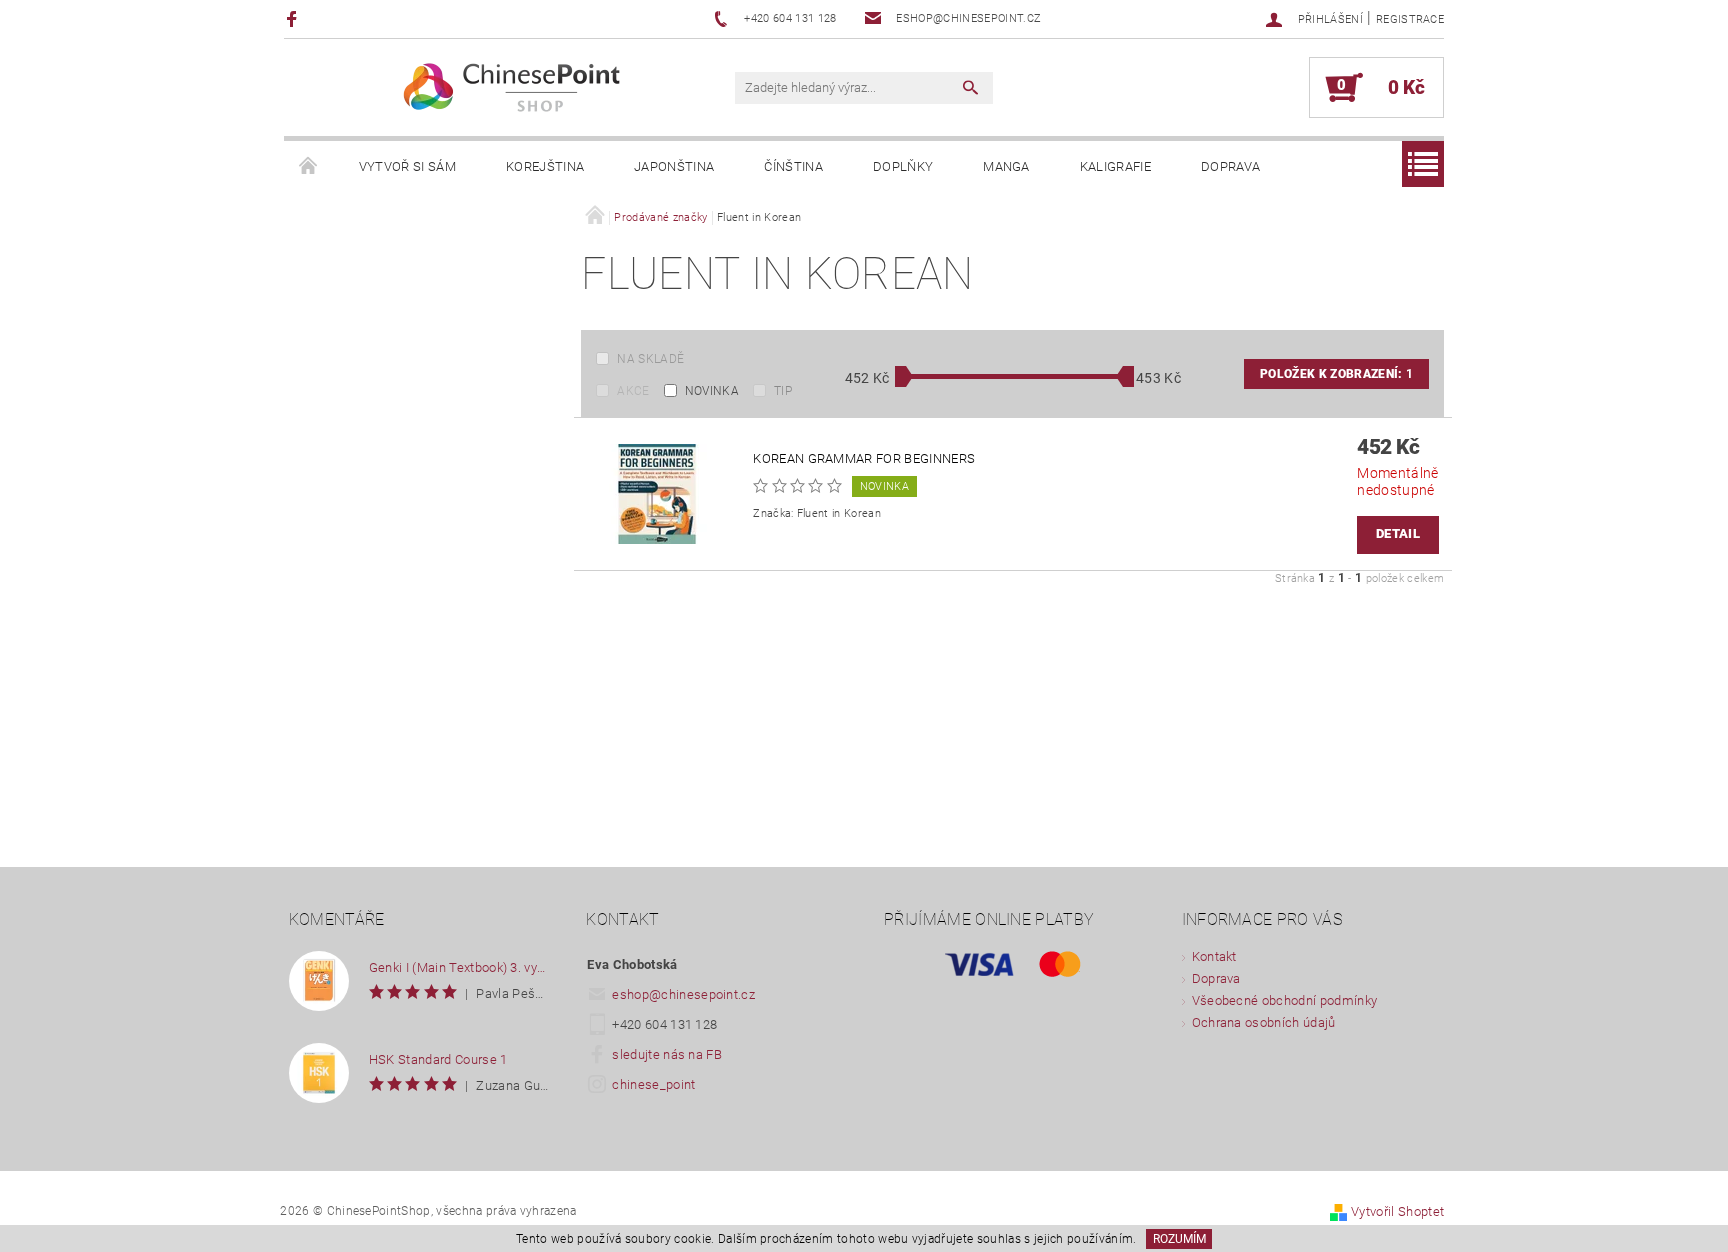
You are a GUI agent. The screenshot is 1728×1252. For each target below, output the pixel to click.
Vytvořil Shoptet (1397, 1211)
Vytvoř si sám (407, 166)
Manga (1006, 166)
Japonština (674, 166)
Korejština (545, 166)
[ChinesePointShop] (512, 87)
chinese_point (653, 1084)
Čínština (793, 166)
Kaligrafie (1115, 166)
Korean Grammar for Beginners (864, 458)
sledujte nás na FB (667, 1054)
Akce (633, 391)
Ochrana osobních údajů (1264, 1022)
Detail (1398, 533)
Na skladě (650, 359)
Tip (783, 391)
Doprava (1230, 166)
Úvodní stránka (309, 167)
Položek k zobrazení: (1336, 374)
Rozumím (1179, 1239)
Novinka (712, 391)
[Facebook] (294, 18)
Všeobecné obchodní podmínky (1285, 1000)
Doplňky (903, 166)
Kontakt (1214, 956)
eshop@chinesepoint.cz (683, 994)
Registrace (1410, 19)
